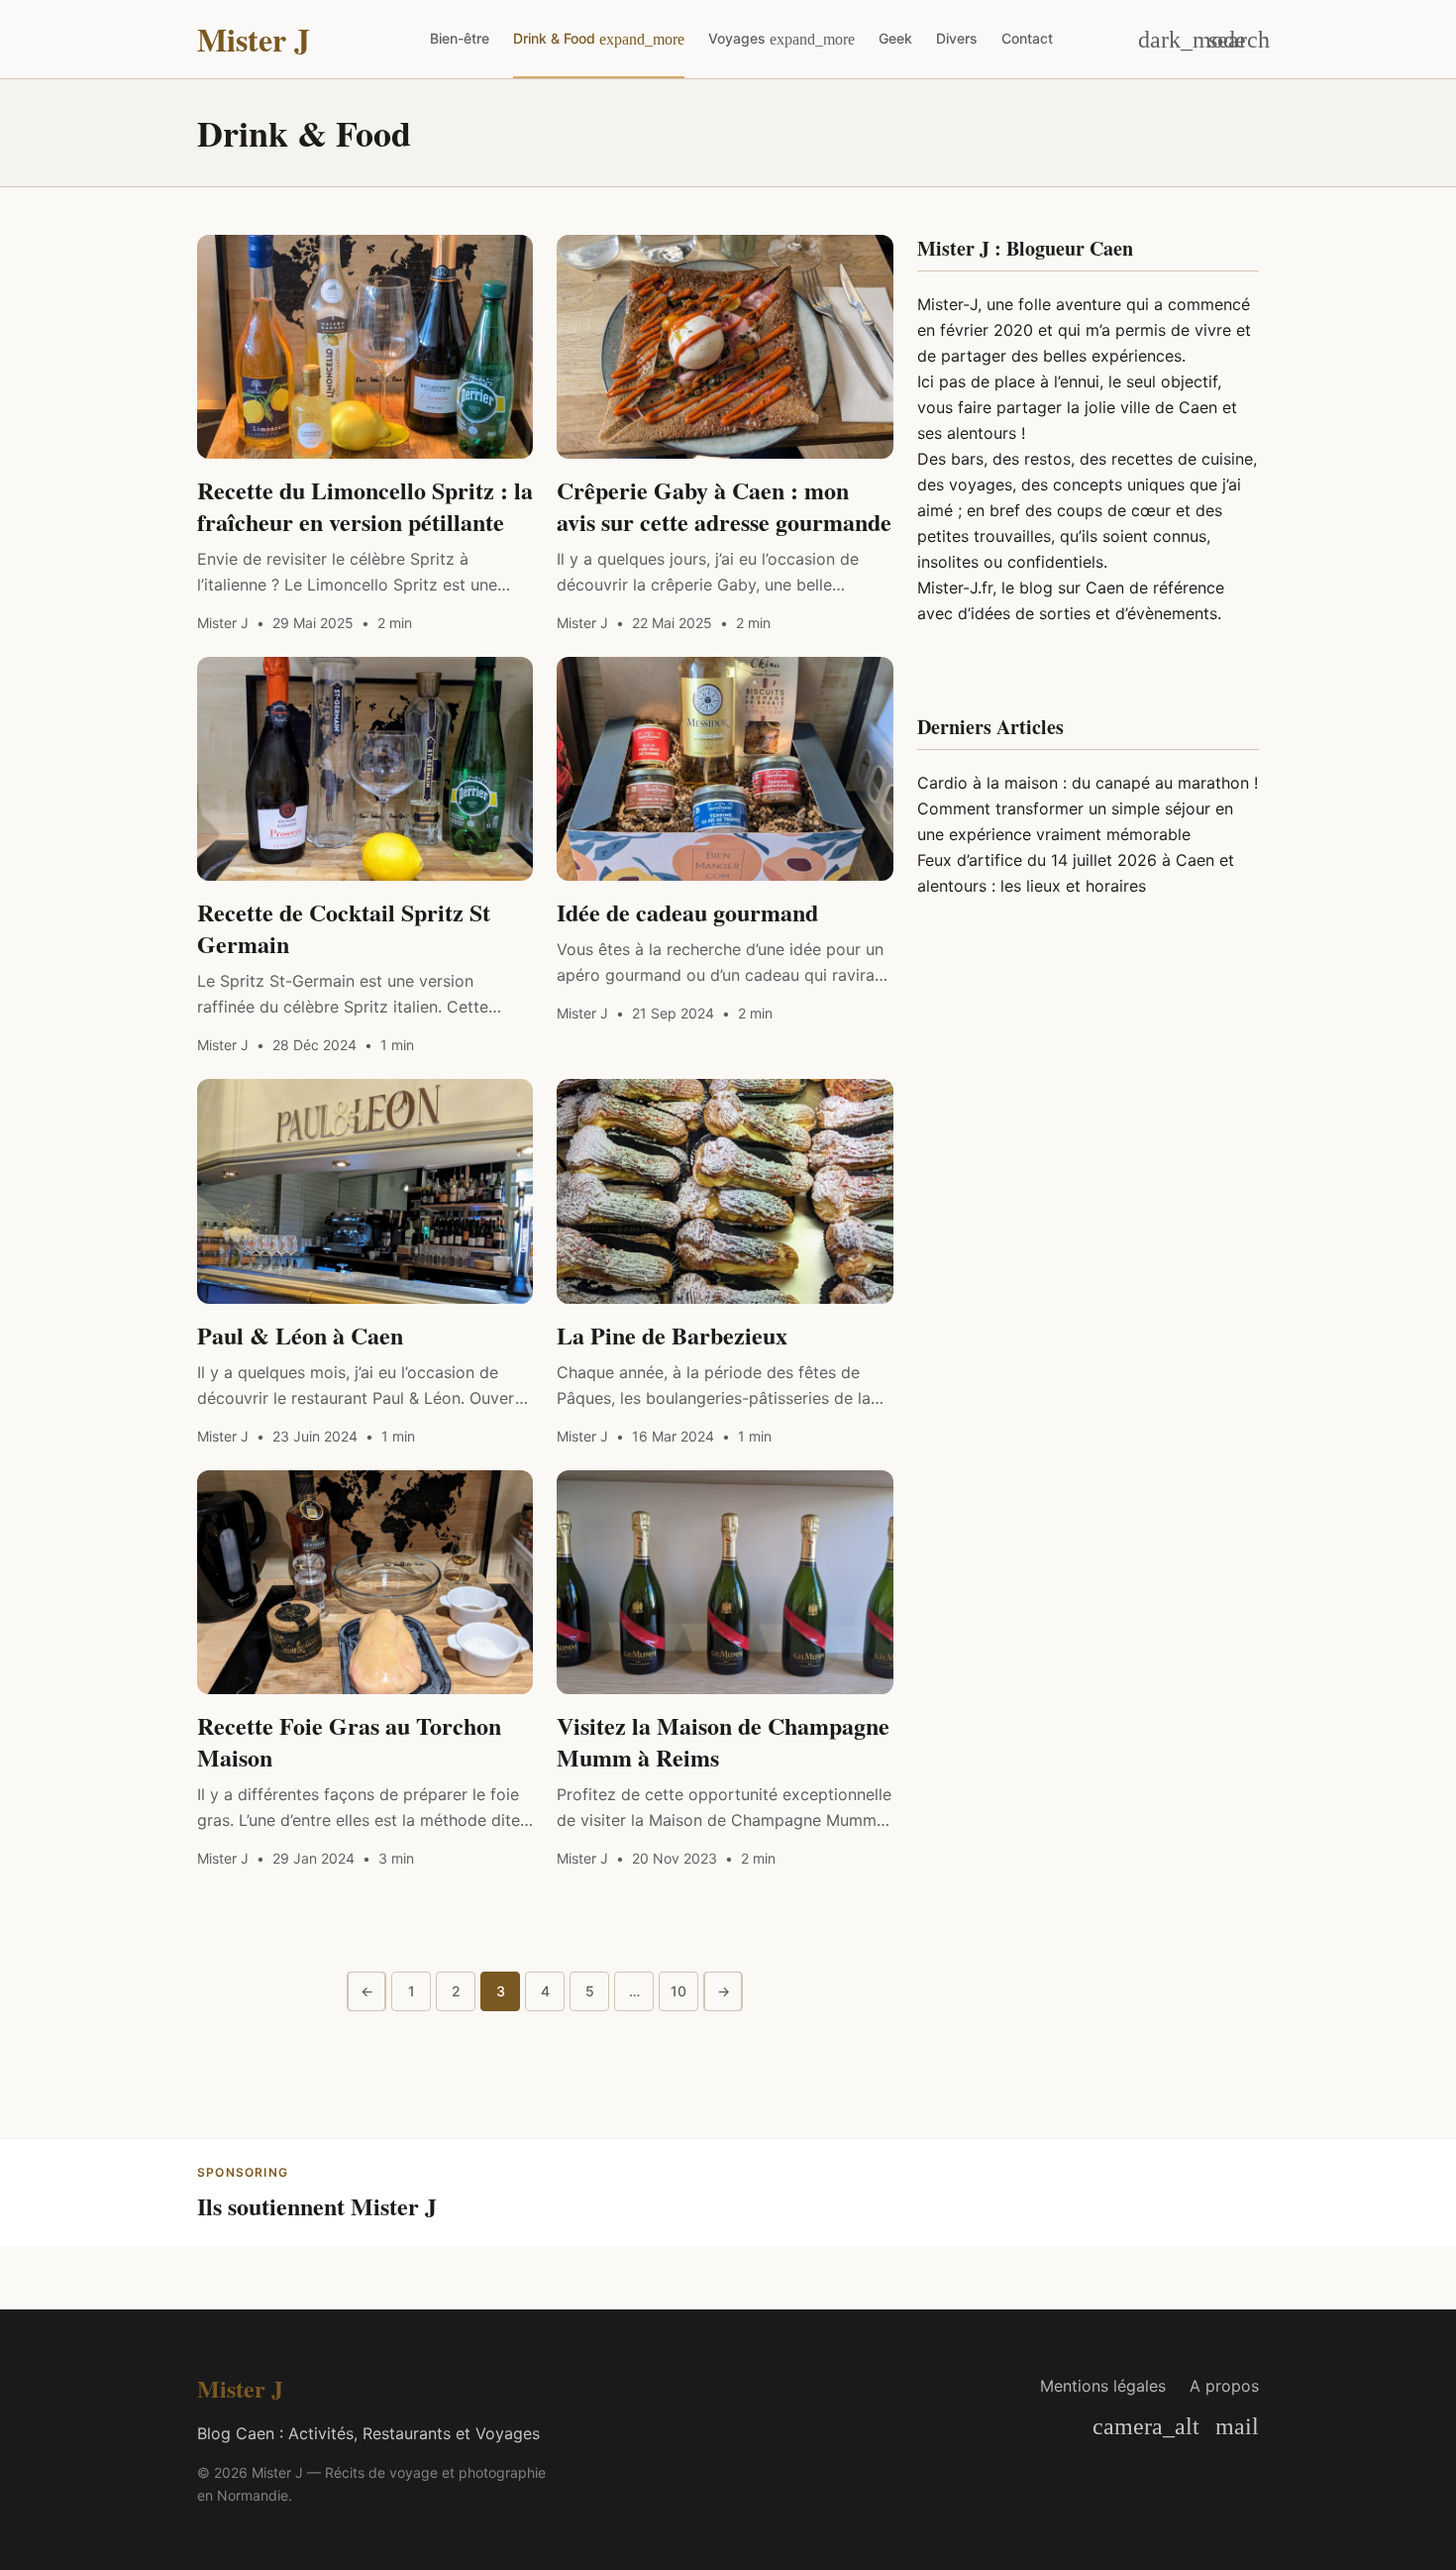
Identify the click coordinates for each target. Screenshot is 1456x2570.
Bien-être (460, 38)
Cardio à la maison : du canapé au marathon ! (1088, 783)
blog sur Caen (1072, 588)
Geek (895, 38)
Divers (957, 38)
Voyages (737, 38)
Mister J (254, 40)
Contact (1027, 38)
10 (678, 1991)
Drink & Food (554, 38)
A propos (1224, 2386)
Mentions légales (1103, 2386)
